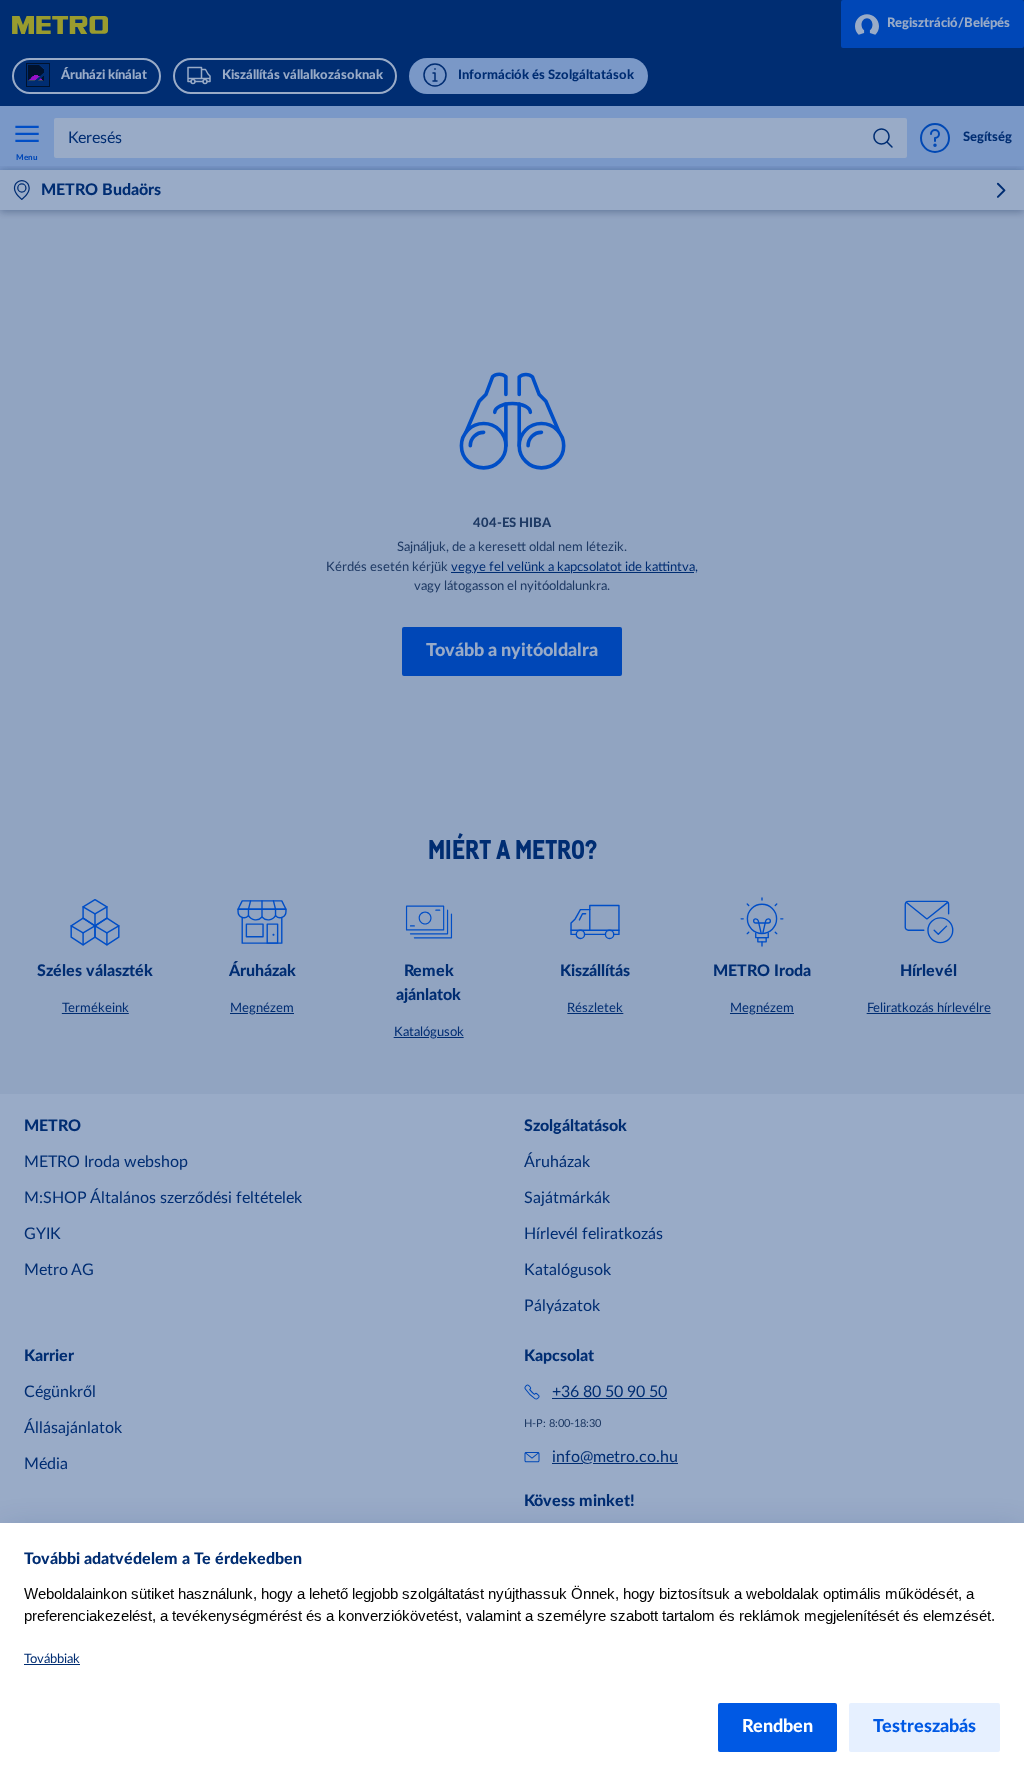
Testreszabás (924, 1727)
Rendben (777, 1727)
